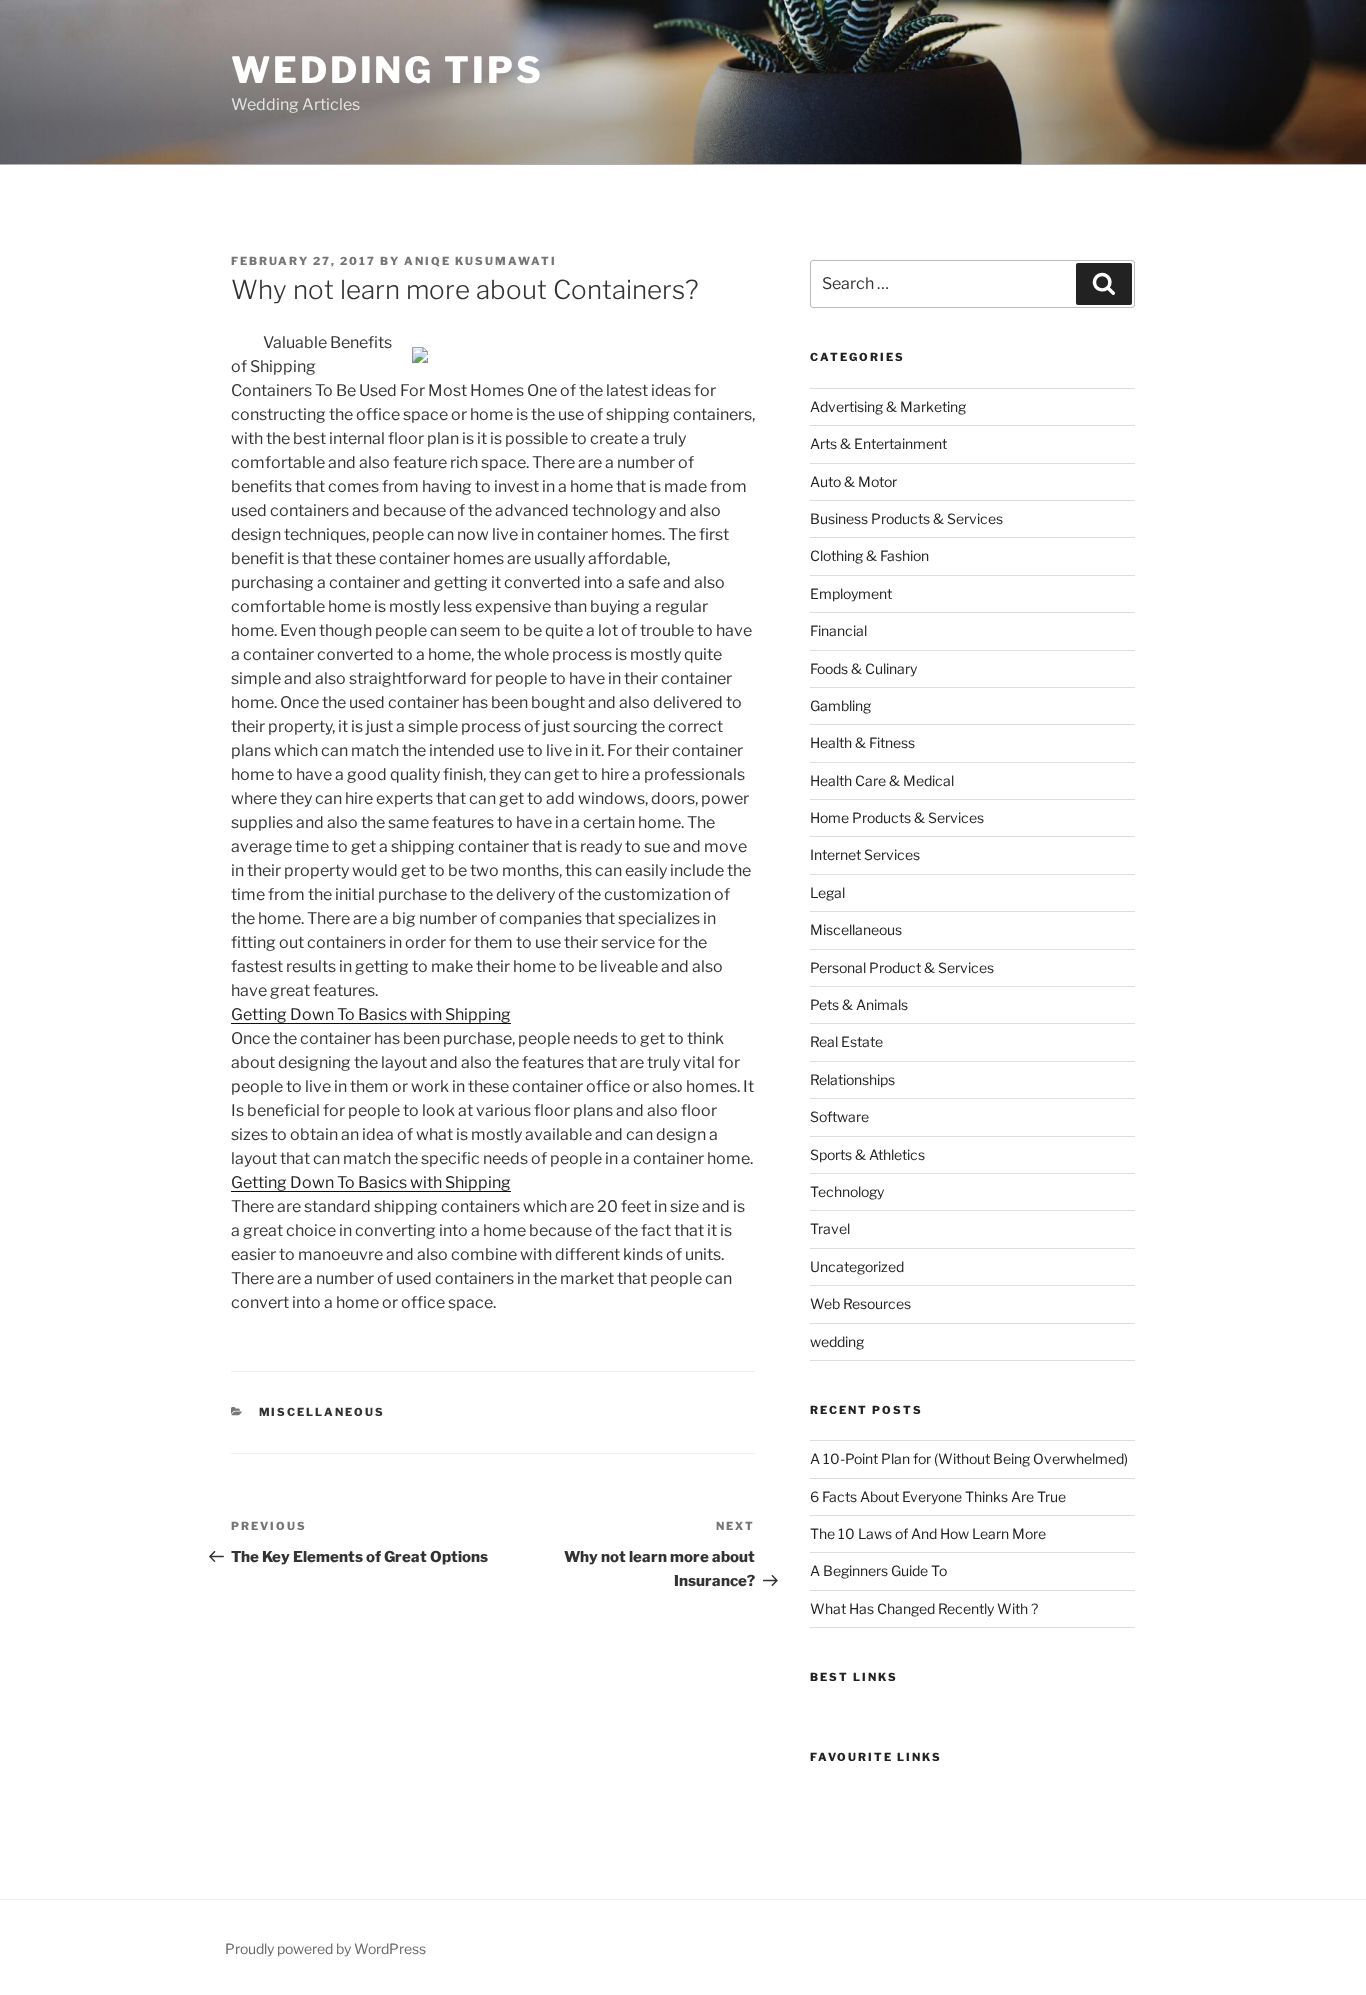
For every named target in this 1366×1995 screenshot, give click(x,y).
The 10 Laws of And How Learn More (928, 1533)
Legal (827, 892)
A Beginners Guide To (878, 1570)
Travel (830, 1228)
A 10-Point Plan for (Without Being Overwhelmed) (969, 1458)
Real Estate (846, 1041)
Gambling (840, 705)
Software (839, 1116)
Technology (847, 1191)
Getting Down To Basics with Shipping (371, 1014)
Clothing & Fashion (869, 555)
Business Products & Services (906, 518)
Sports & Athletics (867, 1154)
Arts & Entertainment (878, 443)
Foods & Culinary (863, 668)
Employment (851, 593)
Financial (838, 630)
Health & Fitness (862, 742)
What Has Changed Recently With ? (924, 1608)
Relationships (852, 1079)
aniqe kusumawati (480, 261)
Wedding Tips (387, 70)
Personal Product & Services (902, 967)
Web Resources (860, 1303)
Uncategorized (857, 1266)
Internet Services (865, 854)
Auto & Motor (853, 481)
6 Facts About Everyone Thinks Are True (938, 1496)
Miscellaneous (322, 1412)
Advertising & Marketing (888, 406)
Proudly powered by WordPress (325, 1948)
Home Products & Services (897, 817)
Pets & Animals (859, 1004)
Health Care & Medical (882, 780)
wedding (837, 1341)
